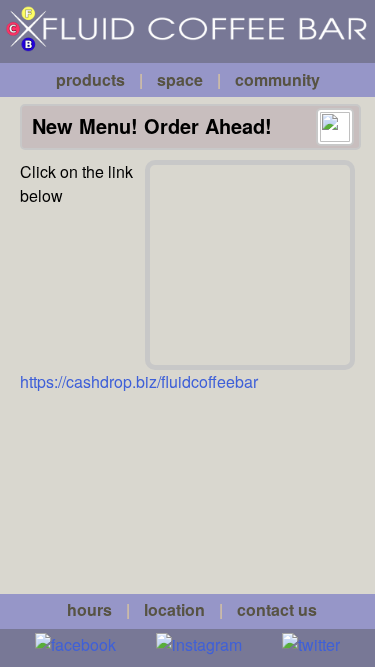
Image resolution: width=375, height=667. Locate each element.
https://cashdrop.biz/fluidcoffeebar (139, 381)
